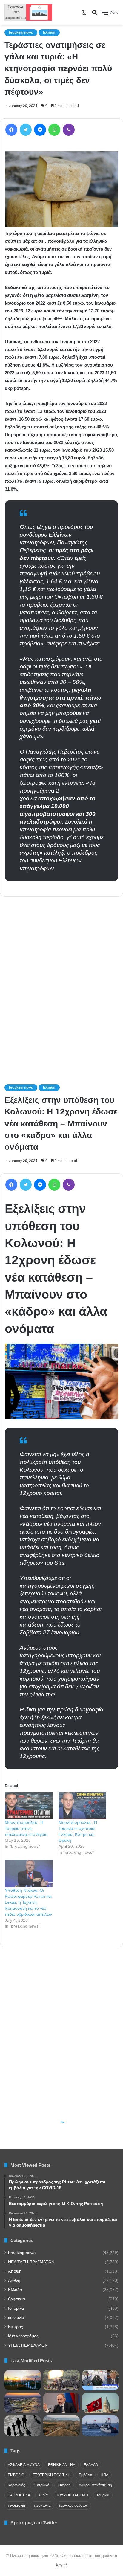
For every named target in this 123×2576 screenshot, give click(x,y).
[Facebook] (11, 130)
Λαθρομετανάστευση (95, 2485)
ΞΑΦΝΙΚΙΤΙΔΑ (19, 2495)
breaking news (21, 33)
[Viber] (69, 130)
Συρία (43, 2495)
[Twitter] (26, 130)
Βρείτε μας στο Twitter (34, 2523)
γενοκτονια (42, 2505)
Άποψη (15, 2271)
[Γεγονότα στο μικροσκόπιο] (28, 12)
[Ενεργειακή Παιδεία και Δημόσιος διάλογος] (23, 2380)
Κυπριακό (41, 2485)
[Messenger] (40, 130)
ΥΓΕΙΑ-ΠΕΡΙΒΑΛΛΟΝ (28, 2345)
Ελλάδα (49, 33)
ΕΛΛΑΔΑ (91, 2465)
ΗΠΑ (104, 2475)
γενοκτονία (16, 2505)
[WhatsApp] (54, 130)
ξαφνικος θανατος (73, 2505)
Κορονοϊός (16, 2485)
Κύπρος (16, 2327)
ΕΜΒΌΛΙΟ (16, 2475)
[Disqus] (61, 982)
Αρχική (61, 2565)
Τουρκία (103, 2495)
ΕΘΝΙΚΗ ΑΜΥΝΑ (62, 2465)
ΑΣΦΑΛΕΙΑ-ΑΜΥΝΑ (24, 2465)
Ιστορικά (16, 2308)
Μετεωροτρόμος (23, 2336)
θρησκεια (17, 2299)
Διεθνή (14, 2280)
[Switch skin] (84, 14)
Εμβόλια (86, 2475)
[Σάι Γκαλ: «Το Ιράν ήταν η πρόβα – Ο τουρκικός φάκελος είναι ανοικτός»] (100, 2426)
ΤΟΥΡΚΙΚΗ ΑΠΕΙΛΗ (72, 2495)
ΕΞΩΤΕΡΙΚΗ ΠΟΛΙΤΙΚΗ (51, 2475)
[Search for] (94, 14)
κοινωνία (16, 2318)
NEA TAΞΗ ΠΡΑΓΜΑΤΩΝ (31, 2262)
